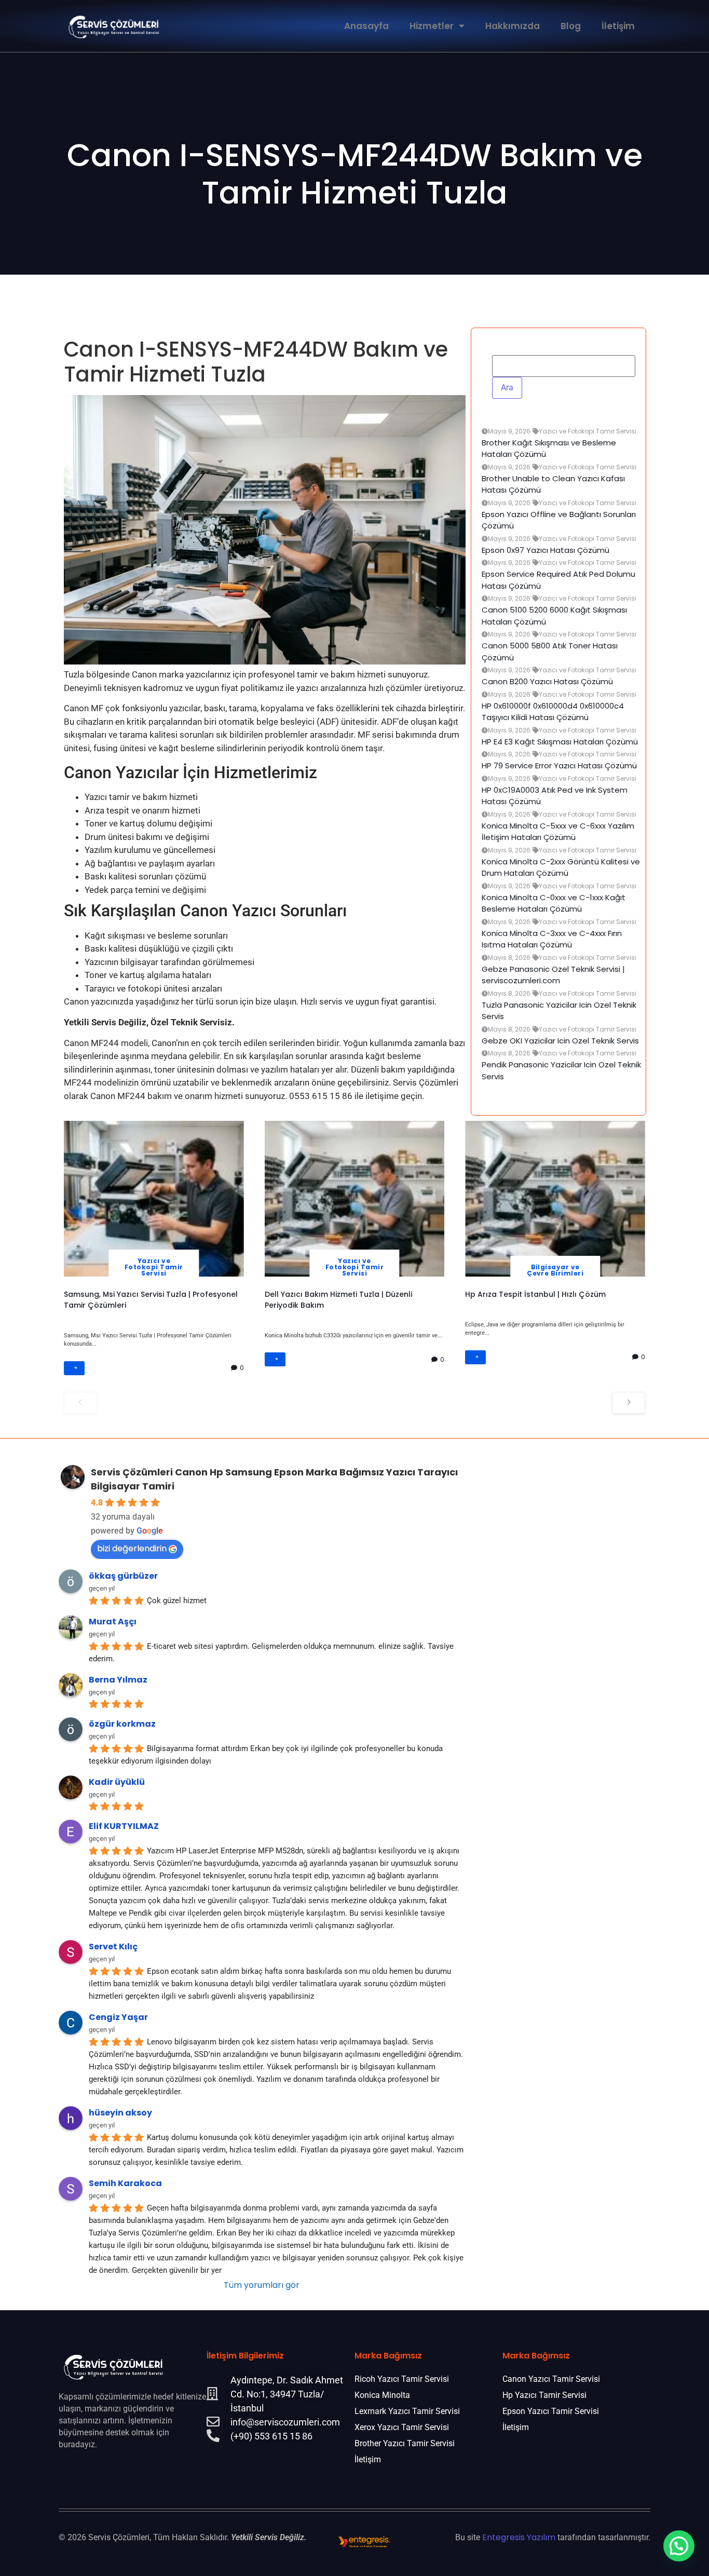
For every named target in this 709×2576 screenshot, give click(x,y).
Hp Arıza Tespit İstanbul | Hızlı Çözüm (535, 1294)
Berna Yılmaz (118, 1680)
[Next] (629, 1402)
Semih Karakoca (125, 2183)
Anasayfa (366, 26)
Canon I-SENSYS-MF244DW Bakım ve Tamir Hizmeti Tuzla (355, 174)
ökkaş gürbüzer (123, 1576)
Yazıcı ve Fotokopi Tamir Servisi (154, 1267)
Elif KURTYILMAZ (124, 1826)
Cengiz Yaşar (118, 2017)
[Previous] (80, 1402)
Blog (571, 26)
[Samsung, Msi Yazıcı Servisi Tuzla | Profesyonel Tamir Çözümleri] (154, 1199)
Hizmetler (432, 26)
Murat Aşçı (113, 1622)
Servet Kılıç (113, 1946)
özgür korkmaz (122, 1723)
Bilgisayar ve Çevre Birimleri (555, 1270)
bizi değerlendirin (132, 1548)
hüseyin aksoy (120, 2112)
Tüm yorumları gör (262, 2284)
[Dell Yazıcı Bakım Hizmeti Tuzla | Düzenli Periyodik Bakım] (355, 1199)
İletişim (618, 26)
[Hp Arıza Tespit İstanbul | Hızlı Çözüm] (555, 1199)
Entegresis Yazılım (519, 2537)
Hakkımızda (513, 26)
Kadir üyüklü (117, 1781)
